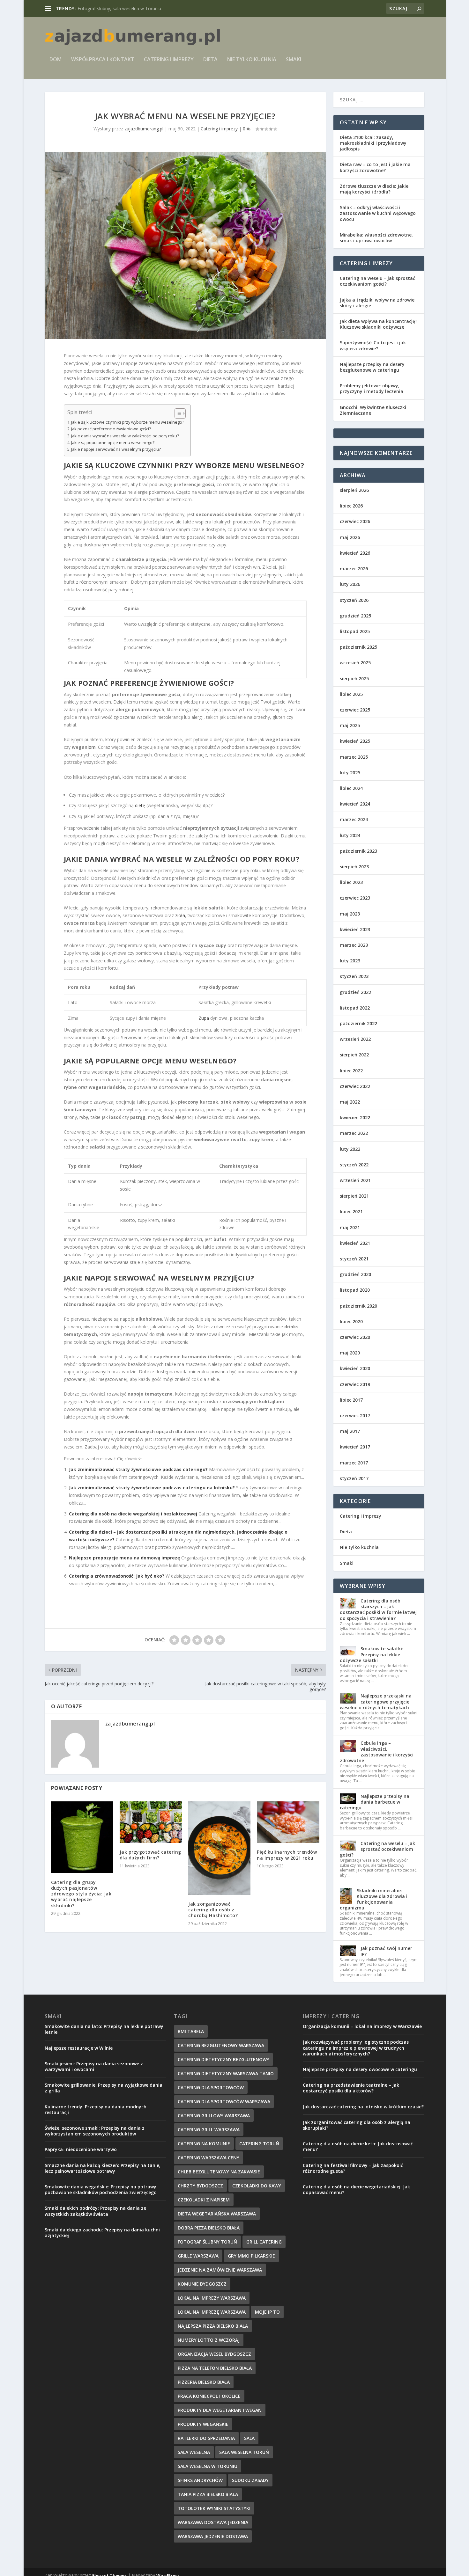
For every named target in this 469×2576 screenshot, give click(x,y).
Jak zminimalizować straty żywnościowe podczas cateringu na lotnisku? (152, 1488)
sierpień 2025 (354, 679)
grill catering (264, 2242)
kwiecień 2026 (355, 553)
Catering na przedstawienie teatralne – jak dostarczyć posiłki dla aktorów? (351, 2088)
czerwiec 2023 (355, 898)
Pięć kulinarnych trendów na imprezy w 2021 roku (287, 1855)
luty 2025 (350, 773)
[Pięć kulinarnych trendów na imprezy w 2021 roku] (288, 1822)
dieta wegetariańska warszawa (217, 2214)
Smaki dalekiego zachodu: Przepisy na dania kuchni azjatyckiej (102, 2233)
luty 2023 (350, 961)
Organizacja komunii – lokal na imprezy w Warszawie (362, 2026)
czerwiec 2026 (355, 521)
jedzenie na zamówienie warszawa (220, 2270)
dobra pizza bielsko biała (209, 2228)
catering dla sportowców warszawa (224, 2102)
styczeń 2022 (354, 1165)
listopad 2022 (355, 1008)
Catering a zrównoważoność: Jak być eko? (117, 1576)
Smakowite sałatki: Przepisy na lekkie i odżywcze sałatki (372, 1654)
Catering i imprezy (169, 60)
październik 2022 (358, 1023)
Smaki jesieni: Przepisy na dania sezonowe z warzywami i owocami (94, 2066)
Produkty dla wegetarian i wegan (220, 2410)
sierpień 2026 (354, 490)
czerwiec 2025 (355, 710)
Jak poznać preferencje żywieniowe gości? (111, 429)
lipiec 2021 (351, 1211)
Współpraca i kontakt (103, 60)
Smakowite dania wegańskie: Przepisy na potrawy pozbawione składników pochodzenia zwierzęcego (101, 2189)
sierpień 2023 (354, 867)
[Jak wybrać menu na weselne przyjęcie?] (185, 245)
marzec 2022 (354, 1133)
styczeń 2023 (354, 976)
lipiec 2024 (351, 788)
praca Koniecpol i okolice (209, 2396)
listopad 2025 (355, 631)
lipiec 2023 (351, 882)
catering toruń (259, 2144)
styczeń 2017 (354, 1478)
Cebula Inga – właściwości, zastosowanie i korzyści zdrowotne (377, 1752)
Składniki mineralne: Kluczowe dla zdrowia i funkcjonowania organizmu (374, 1899)
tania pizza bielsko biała (208, 2494)
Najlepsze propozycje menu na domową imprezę (124, 1558)
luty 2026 (350, 584)
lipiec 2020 (351, 1321)
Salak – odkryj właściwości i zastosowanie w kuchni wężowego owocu (378, 213)
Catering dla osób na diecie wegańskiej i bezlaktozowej (133, 1514)
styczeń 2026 (354, 600)
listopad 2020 (355, 1290)
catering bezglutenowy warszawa (221, 2045)
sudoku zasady (250, 2480)
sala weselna (194, 2452)
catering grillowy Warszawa (214, 2116)
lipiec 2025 (351, 694)
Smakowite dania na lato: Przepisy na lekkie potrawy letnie (104, 2029)
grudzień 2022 (355, 992)
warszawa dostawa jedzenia (213, 2522)
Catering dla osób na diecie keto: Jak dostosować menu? (358, 2146)
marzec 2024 (354, 819)
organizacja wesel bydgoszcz (214, 2354)
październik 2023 (358, 851)
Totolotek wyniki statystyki (214, 2508)
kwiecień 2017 (355, 1447)
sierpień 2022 (354, 1055)
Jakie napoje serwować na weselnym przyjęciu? (116, 449)
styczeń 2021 (354, 1259)
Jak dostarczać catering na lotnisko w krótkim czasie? (363, 2107)
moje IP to (267, 2312)
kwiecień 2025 (355, 741)
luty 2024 (350, 835)
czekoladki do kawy (257, 2186)
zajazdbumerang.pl (144, 129)
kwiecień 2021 (355, 1243)
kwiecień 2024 (355, 804)
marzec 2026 (354, 569)
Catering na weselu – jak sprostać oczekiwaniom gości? (377, 281)
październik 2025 (358, 647)
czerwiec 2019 (355, 1384)
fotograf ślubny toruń (207, 2242)
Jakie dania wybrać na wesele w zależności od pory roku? (125, 436)
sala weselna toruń (244, 2452)
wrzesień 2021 (355, 1180)
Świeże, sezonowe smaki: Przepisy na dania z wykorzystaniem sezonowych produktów (95, 2131)
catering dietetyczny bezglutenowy (223, 2059)
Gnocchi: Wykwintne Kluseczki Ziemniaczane (373, 410)
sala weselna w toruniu (208, 2466)
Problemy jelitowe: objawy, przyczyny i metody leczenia (372, 388)
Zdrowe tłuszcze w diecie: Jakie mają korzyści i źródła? (374, 189)
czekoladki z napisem (204, 2200)
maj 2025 (350, 725)
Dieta (210, 60)
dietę (140, 805)
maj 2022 (350, 1102)
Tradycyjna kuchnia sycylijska (108, 8)
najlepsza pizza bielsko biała (213, 2326)
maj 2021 (350, 1227)
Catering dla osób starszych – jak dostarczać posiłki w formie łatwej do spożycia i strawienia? (378, 1609)
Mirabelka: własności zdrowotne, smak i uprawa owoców (376, 238)
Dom (56, 60)
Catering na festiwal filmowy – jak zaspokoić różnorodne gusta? (353, 2168)
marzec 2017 (354, 1463)
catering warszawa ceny (208, 2158)
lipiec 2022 (351, 1071)
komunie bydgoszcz (202, 2284)
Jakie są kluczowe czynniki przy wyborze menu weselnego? (128, 422)
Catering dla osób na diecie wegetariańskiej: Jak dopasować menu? (356, 2189)
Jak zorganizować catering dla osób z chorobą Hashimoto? (213, 1910)
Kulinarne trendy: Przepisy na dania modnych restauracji (96, 2109)
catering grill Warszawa (209, 2130)
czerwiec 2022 (355, 1086)
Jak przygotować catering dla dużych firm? (150, 1855)
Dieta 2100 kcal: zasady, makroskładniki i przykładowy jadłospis (373, 143)
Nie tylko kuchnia (252, 60)
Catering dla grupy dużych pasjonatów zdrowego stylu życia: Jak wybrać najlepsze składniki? (81, 1894)
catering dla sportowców (211, 2087)
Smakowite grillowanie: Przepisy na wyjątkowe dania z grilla (104, 2088)
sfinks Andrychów (200, 2480)
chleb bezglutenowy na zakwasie (219, 2172)
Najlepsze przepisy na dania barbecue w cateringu (375, 1802)
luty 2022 (350, 1149)
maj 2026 (350, 537)
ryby (84, 1117)
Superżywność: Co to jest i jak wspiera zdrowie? (373, 345)
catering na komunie (204, 2144)
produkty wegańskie (203, 2424)
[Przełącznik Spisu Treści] (177, 413)
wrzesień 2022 (355, 1039)
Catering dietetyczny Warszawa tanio (226, 2073)
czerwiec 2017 (355, 1416)
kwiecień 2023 (355, 929)
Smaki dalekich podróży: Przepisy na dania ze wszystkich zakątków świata (95, 2211)
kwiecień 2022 (355, 1117)
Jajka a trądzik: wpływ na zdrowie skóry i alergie (377, 303)
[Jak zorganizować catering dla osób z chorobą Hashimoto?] (219, 1848)
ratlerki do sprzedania (206, 2438)
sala (249, 2438)
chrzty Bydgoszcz (200, 2186)
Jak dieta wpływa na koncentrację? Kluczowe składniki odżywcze (379, 324)
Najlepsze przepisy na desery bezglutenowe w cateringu (372, 367)
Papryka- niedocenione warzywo (81, 2149)
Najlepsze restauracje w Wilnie (79, 2048)
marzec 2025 (354, 757)
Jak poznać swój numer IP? (386, 1951)
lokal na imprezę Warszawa (212, 2312)
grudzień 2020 (355, 1274)
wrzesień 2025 (355, 663)
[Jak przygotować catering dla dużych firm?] (151, 1822)
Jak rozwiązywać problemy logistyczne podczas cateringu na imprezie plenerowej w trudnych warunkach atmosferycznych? (356, 2048)
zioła (180, 915)
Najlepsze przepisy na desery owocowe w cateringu (360, 2069)
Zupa (204, 1018)
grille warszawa (198, 2256)
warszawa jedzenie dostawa (213, 2536)
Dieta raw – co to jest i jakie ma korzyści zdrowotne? (375, 167)
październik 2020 (358, 1306)
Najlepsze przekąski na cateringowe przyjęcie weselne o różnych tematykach (376, 1701)
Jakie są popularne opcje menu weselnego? (113, 443)
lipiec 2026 (351, 506)
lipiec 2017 (351, 1400)
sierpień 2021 (354, 1196)
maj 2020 (350, 1353)
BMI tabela (191, 2031)
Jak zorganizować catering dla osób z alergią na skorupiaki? (357, 2125)
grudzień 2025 (355, 616)
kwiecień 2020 (355, 1368)
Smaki (294, 60)
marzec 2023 (354, 945)
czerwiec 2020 (355, 1337)
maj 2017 (350, 1431)
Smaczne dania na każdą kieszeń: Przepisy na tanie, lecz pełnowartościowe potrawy (103, 2168)
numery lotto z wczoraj (209, 2340)
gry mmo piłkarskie (251, 2256)
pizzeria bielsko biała (204, 2382)
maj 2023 (350, 914)
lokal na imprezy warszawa (212, 2298)
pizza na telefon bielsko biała (215, 2368)
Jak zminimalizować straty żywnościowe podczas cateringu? (138, 1469)
